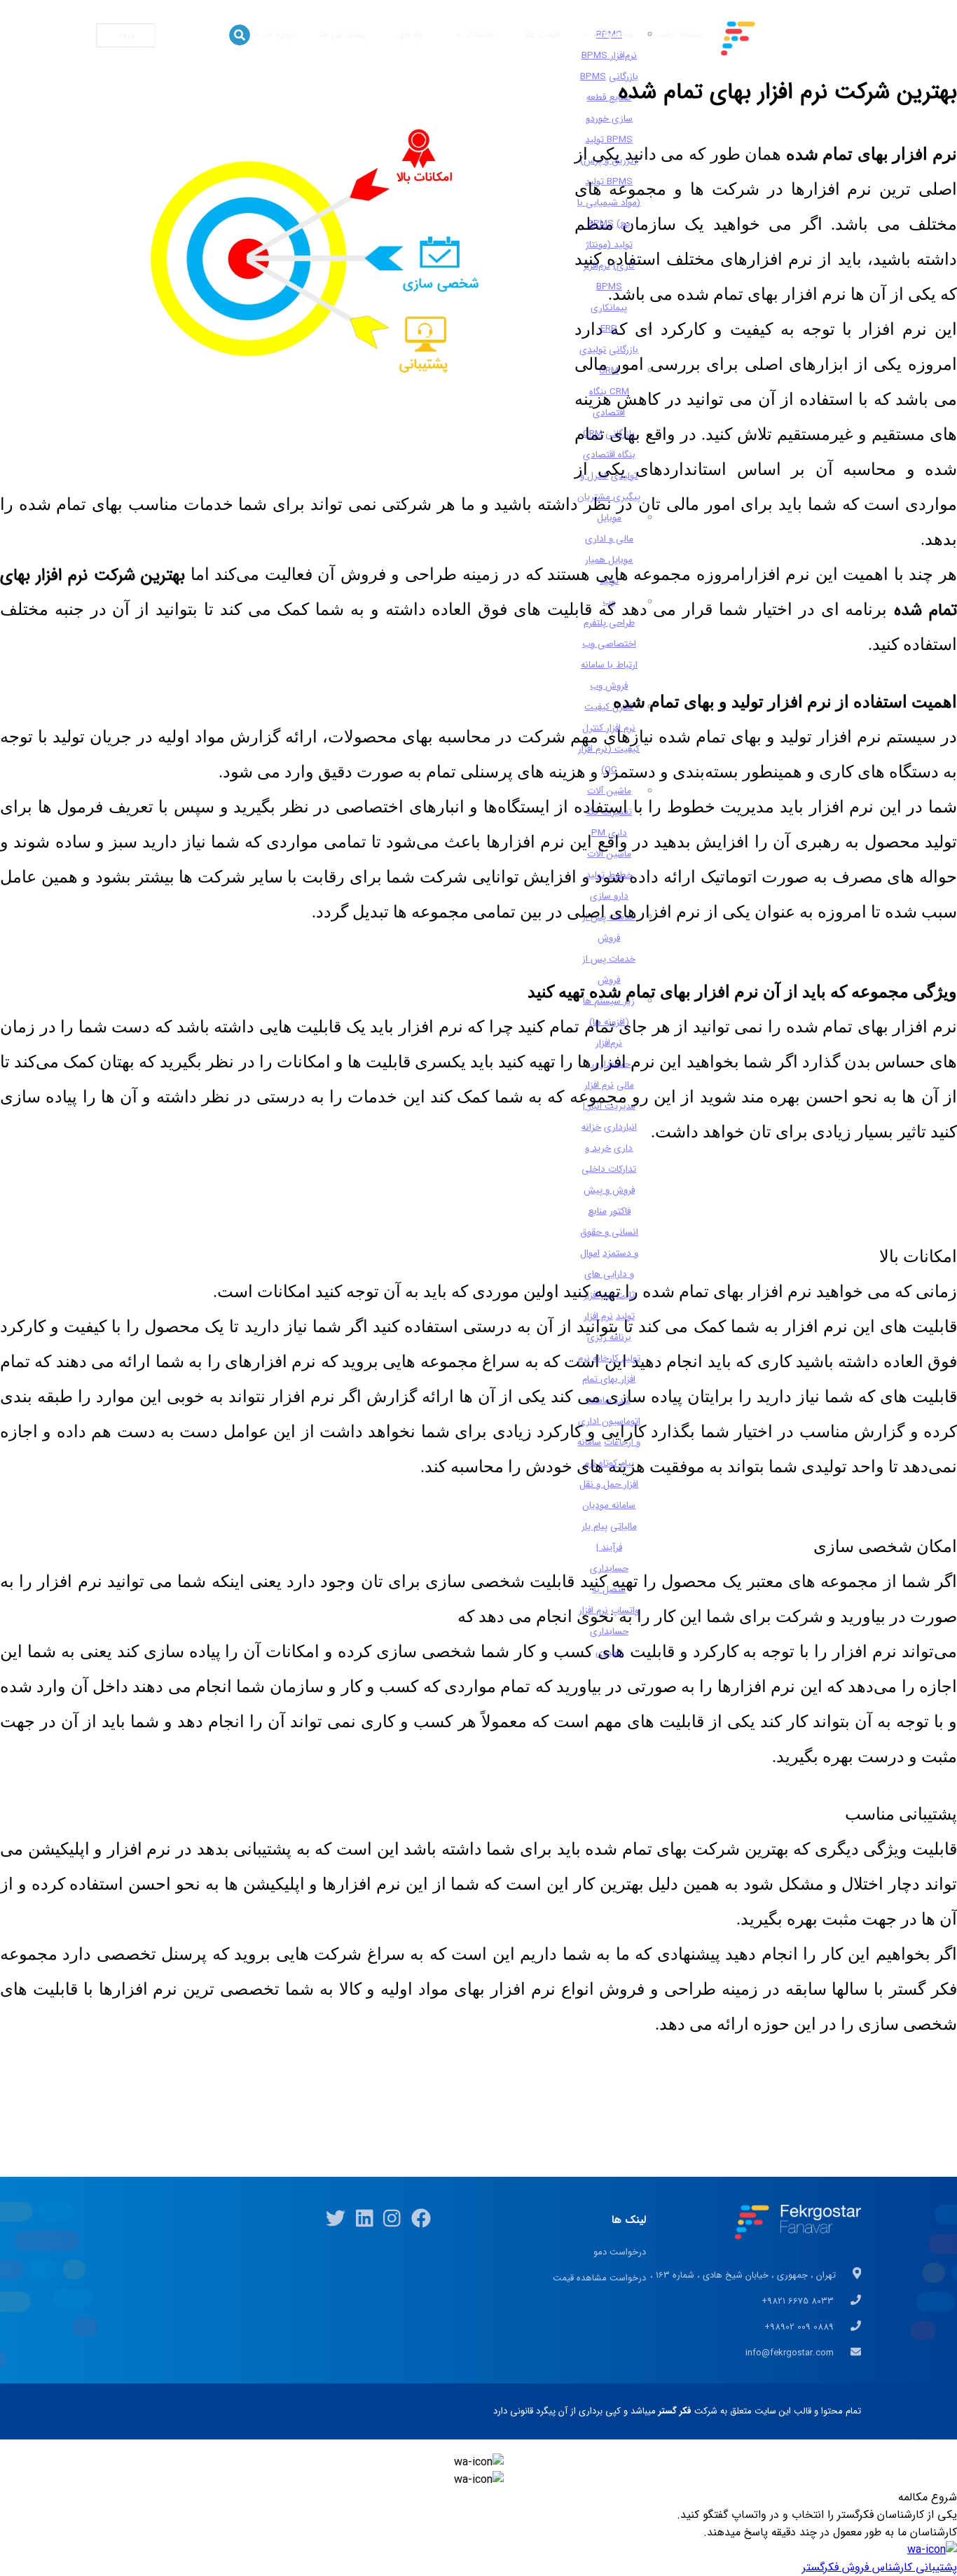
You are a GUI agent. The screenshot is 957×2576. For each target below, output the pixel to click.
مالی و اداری (609, 539)
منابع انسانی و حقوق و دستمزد (609, 1232)
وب (609, 602)
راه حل (409, 35)
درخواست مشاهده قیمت (599, 2278)
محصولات (612, 35)
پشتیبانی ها (343, 35)
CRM (609, 371)
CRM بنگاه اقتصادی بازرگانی (612, 413)
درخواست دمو (620, 2252)
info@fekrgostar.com (791, 2353)
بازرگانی (624, 350)
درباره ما (279, 35)
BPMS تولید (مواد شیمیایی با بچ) (609, 203)
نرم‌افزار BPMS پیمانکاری (606, 287)
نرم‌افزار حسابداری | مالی (611, 1064)
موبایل (609, 518)
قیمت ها (543, 35)
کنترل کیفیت (609, 707)
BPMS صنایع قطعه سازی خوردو (606, 98)
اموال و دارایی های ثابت (607, 1274)
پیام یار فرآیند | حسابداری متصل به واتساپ (611, 1569)
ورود (126, 35)
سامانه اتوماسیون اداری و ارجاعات (610, 1421)
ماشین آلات (609, 791)
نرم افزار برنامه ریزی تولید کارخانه (612, 1337)
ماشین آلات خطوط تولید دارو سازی (609, 875)
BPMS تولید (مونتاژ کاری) (610, 245)
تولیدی (593, 350)
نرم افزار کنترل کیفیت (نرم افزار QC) (609, 749)
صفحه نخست (675, 35)
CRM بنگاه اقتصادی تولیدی (611, 455)
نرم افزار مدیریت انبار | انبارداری (610, 1106)
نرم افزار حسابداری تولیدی (604, 1632)
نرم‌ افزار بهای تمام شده (607, 1379)
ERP (609, 329)
